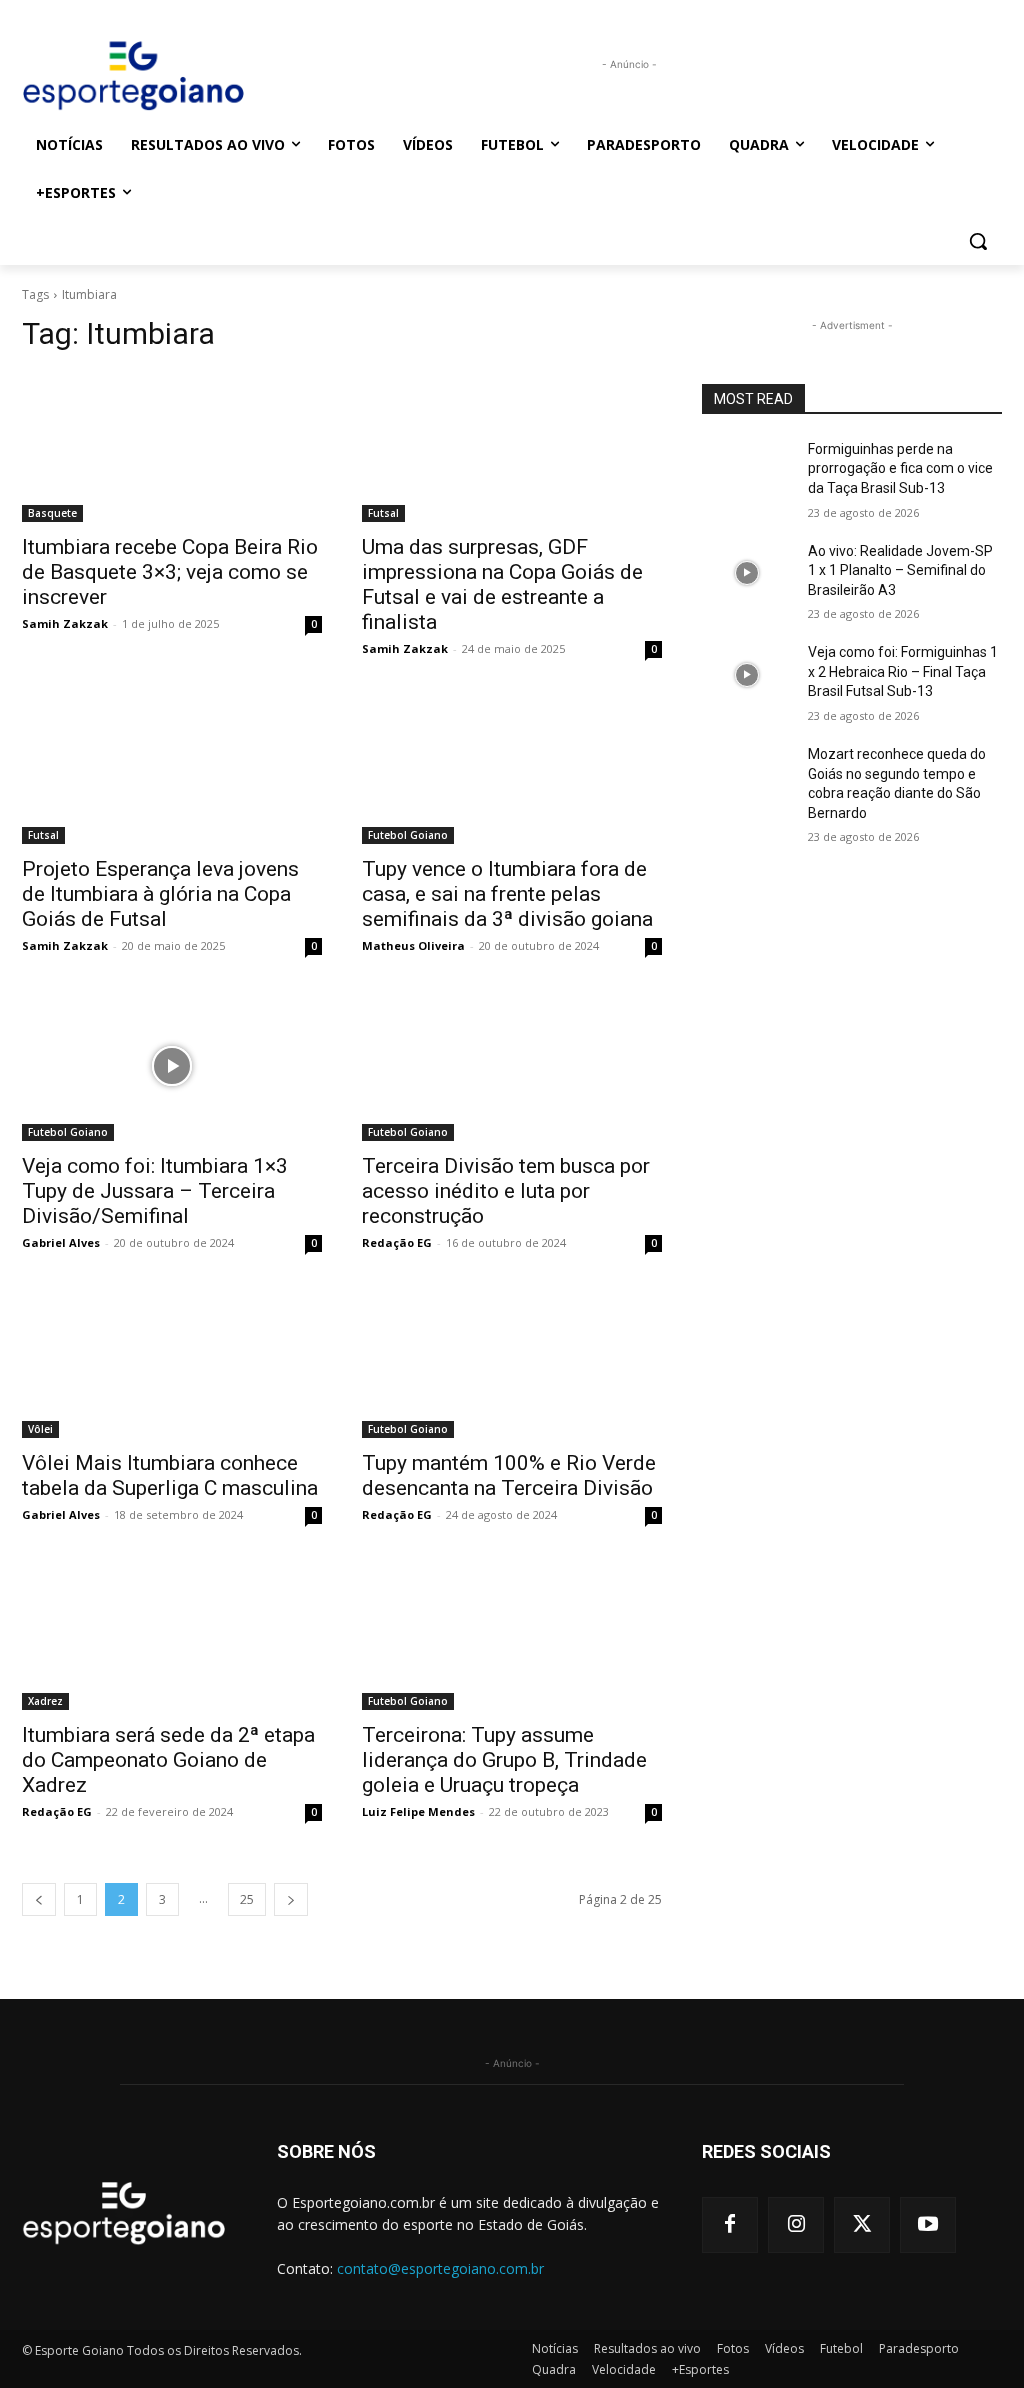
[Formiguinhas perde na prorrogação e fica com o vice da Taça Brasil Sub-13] (747, 471)
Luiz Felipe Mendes (418, 1811)
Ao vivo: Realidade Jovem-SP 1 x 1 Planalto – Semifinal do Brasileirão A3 (900, 570)
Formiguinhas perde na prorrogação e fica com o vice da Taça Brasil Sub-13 (900, 468)
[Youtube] (928, 2225)
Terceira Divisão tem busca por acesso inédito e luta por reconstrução (506, 1191)
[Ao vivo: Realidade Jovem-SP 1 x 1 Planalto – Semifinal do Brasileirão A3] (747, 573)
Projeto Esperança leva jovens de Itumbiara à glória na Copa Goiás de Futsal (160, 894)
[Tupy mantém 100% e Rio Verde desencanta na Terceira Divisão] (512, 1363)
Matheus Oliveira (413, 945)
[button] (978, 241)
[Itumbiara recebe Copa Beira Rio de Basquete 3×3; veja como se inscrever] (172, 447)
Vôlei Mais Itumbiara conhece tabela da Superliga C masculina (170, 1475)
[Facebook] (730, 2225)
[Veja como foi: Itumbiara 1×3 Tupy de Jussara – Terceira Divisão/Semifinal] (172, 1066)
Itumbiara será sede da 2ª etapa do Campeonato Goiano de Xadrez (168, 1760)
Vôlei (40, 1429)
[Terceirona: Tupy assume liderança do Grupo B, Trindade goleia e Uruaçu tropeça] (512, 1635)
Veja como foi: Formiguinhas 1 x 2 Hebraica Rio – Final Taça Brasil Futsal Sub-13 (903, 671)
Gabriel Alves (61, 1242)
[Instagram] (796, 2225)
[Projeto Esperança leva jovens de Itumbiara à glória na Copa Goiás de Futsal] (172, 769)
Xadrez (45, 1701)
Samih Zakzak (65, 623)
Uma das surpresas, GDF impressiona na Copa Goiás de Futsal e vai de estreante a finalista (502, 584)
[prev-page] (39, 1899)
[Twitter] (862, 2225)
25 (247, 1899)
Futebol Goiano (408, 835)
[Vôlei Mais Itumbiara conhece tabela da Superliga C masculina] (172, 1363)
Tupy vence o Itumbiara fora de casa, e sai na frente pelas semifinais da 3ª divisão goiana (507, 894)
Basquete (52, 513)
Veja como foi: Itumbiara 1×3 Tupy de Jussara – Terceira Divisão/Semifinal (155, 1191)
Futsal (383, 513)
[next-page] (291, 1899)
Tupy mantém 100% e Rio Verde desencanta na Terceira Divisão (509, 1475)
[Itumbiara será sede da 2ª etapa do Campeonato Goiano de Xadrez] (172, 1635)
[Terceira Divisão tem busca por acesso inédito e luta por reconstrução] (512, 1066)
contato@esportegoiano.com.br (440, 2268)
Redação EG (397, 1242)
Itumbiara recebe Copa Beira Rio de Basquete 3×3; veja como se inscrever (170, 572)
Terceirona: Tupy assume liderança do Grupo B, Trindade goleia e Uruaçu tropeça (504, 1760)
